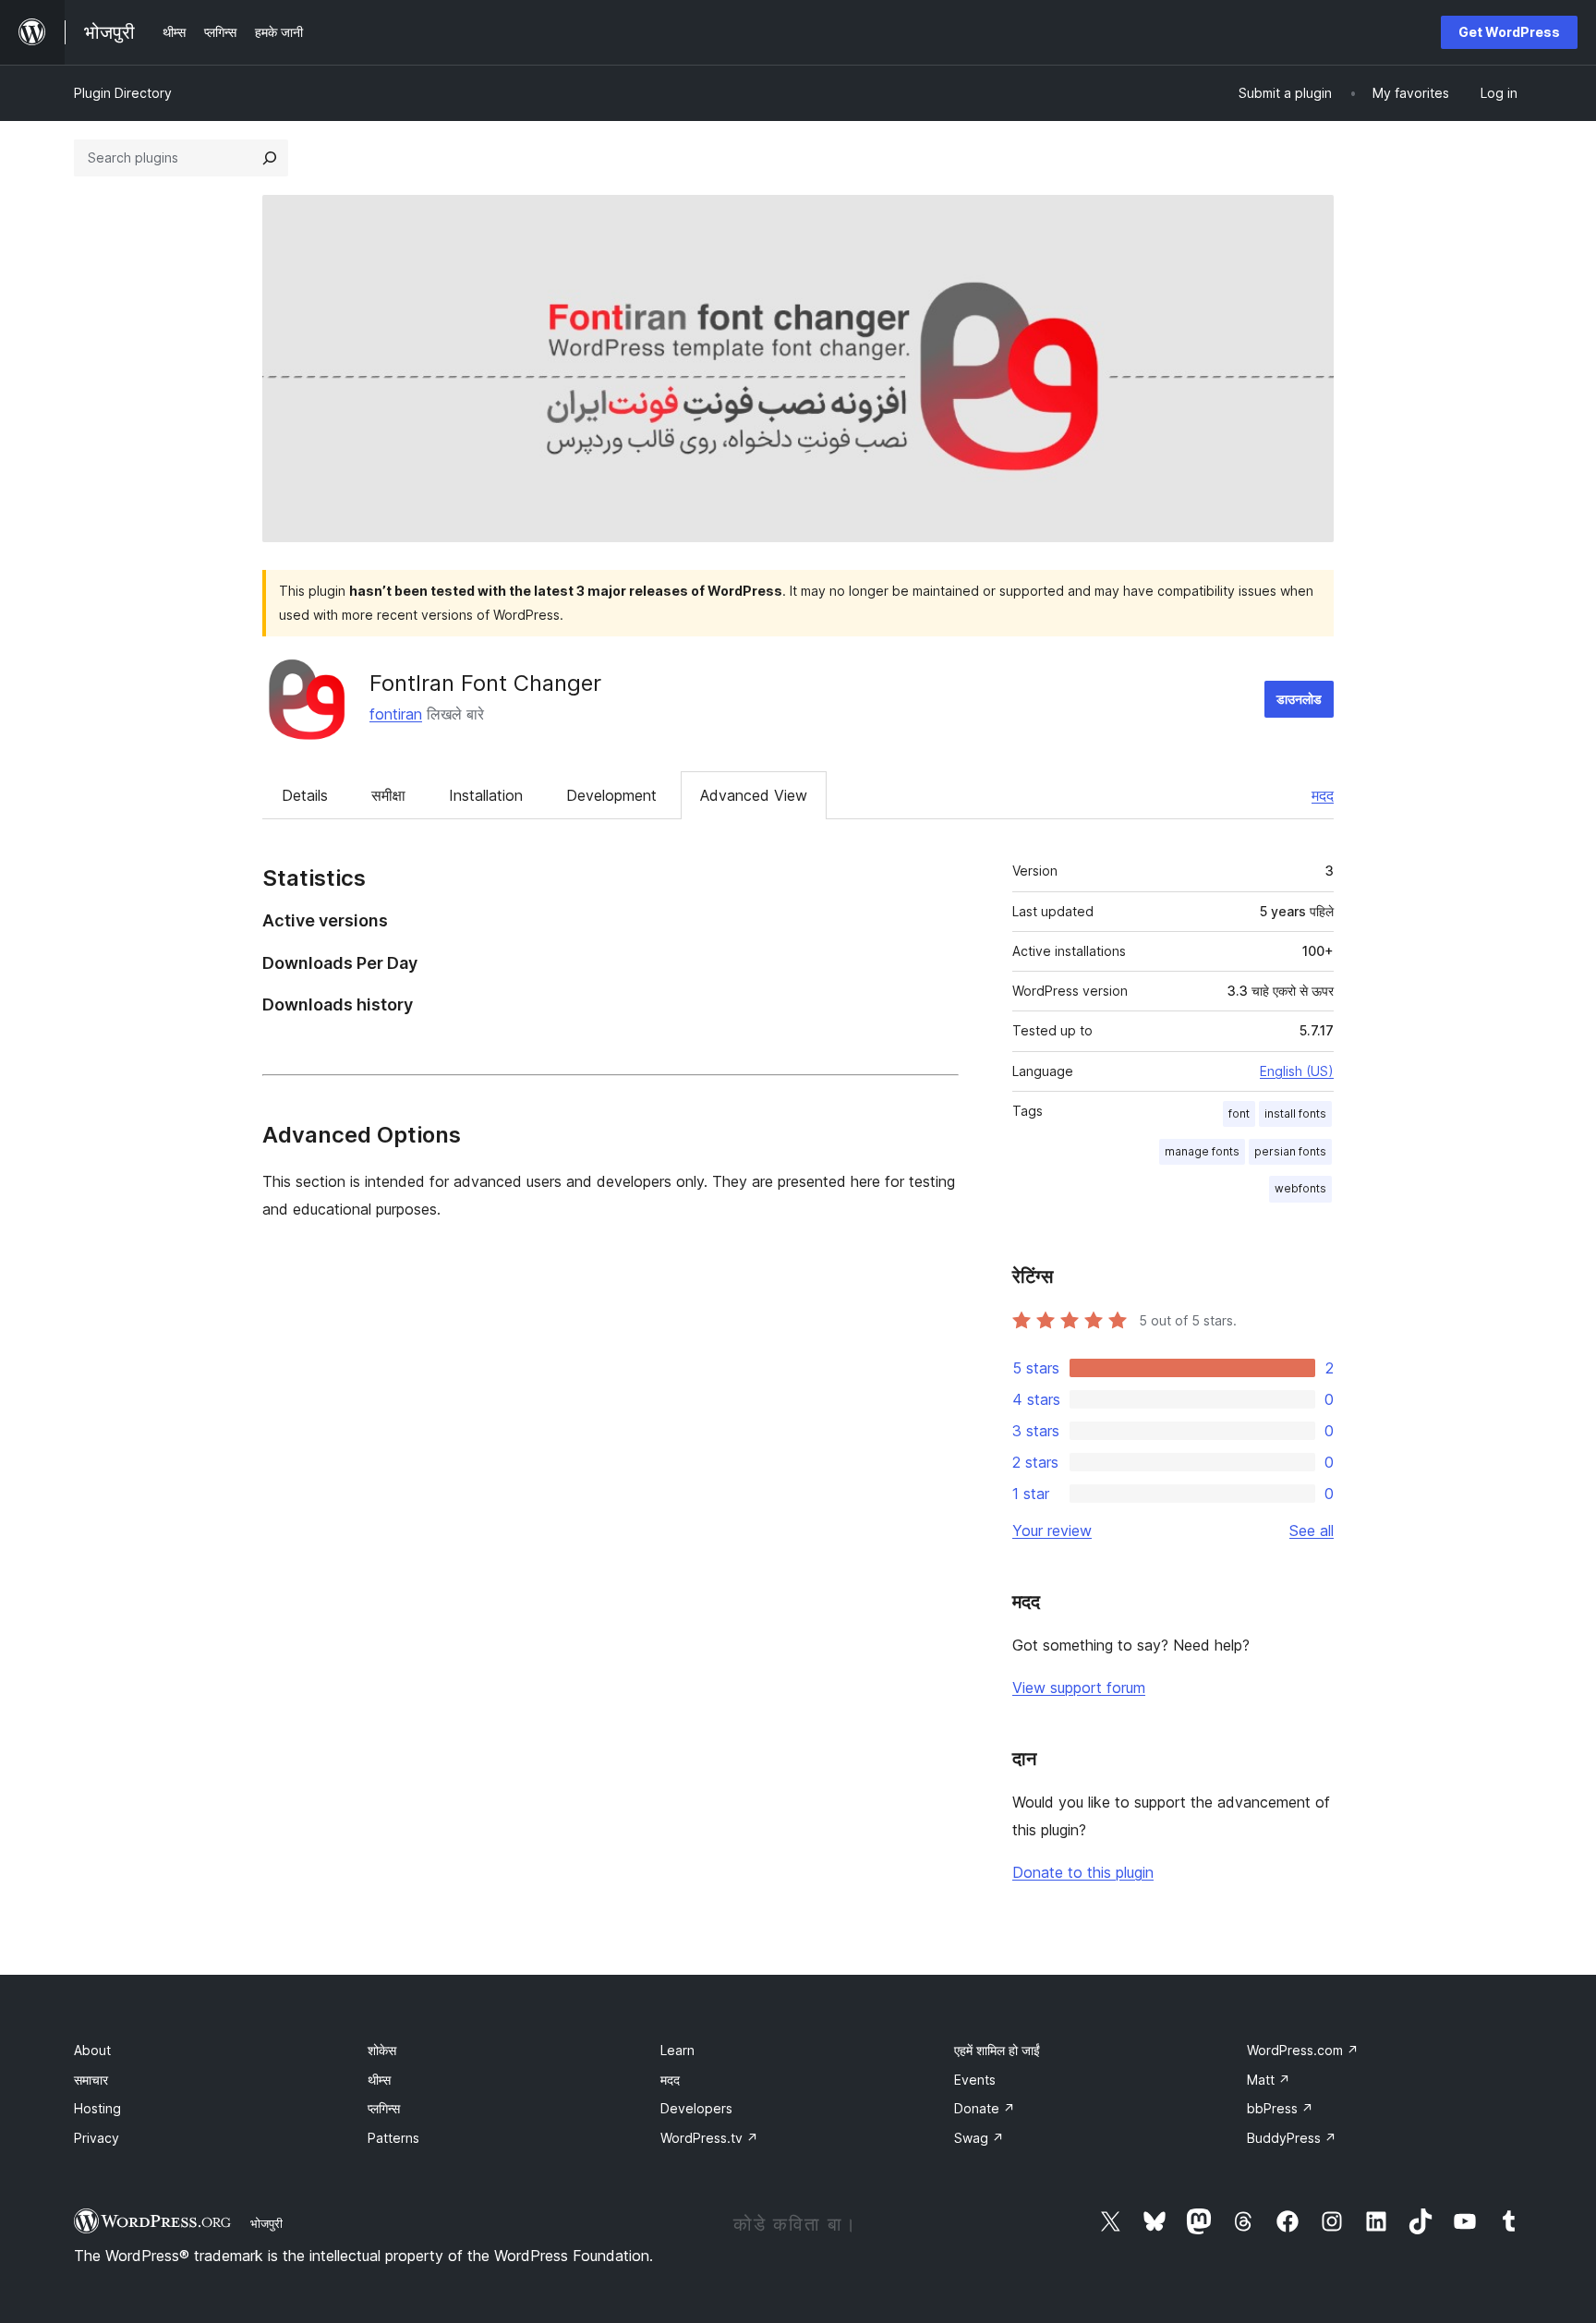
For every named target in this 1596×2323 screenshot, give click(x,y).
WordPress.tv (709, 2138)
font (1239, 1113)
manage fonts (1202, 1151)
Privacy (97, 2138)
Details (305, 795)
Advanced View (754, 795)
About (92, 2050)
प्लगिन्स (384, 2108)
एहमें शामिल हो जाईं (997, 2050)
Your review (1052, 1531)
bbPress (1280, 2108)
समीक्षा (388, 795)
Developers (696, 2108)
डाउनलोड (1299, 699)
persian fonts (1290, 1151)
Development (611, 795)
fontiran (396, 714)
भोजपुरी (266, 2223)
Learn (677, 2050)
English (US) (1297, 1071)
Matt (1269, 2080)
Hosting (97, 2108)
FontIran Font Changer (485, 683)
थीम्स (379, 2080)
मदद (1323, 795)
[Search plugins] (270, 158)
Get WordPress (1509, 32)
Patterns (393, 2138)
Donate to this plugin (1083, 1872)
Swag (979, 2138)
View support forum (1079, 1688)
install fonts (1295, 1113)
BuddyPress (1292, 2138)
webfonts (1300, 1188)
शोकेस (382, 2050)
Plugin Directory (123, 93)
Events (975, 2080)
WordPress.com (1303, 2050)
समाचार (91, 2080)
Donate (985, 2108)
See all (1312, 1531)
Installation (486, 795)
